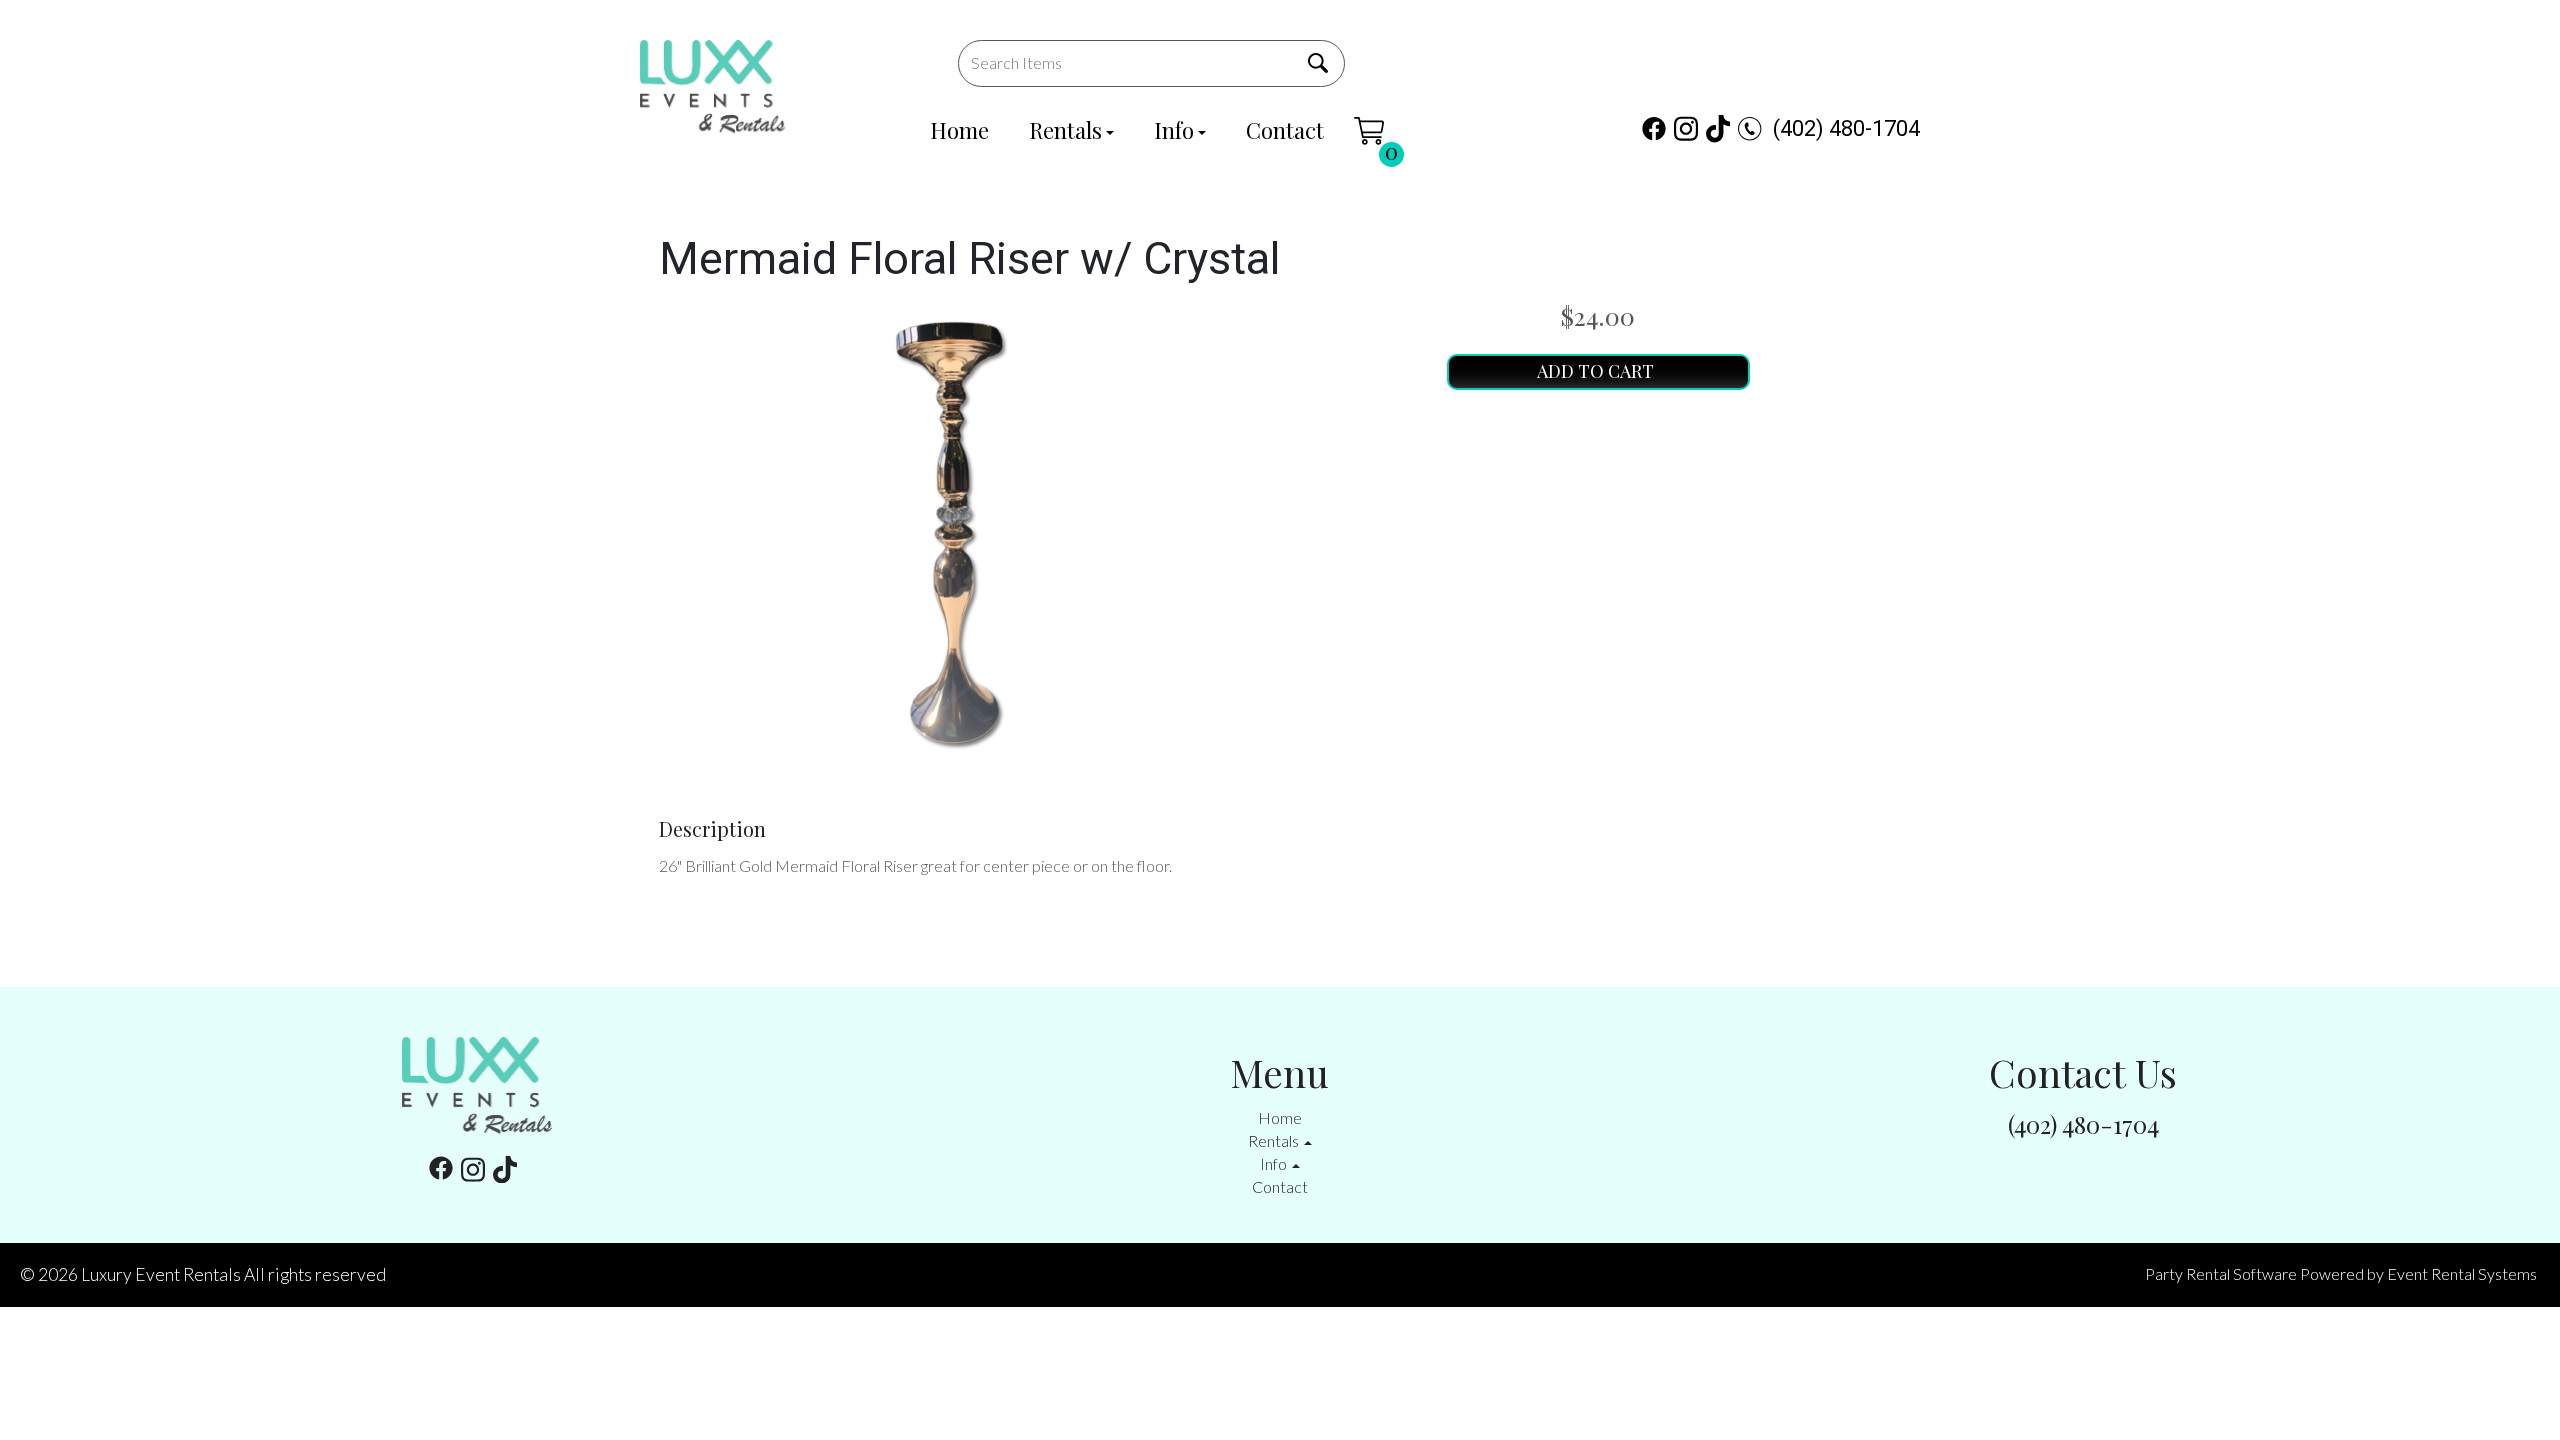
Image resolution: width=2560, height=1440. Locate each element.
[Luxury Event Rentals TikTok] (1718, 128)
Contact (1285, 130)
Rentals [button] (1275, 1140)
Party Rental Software (2221, 1273)
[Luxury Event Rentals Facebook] (1654, 128)
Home (959, 130)
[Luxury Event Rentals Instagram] (1686, 128)
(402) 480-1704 (1846, 128)
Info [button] (1275, 1163)
